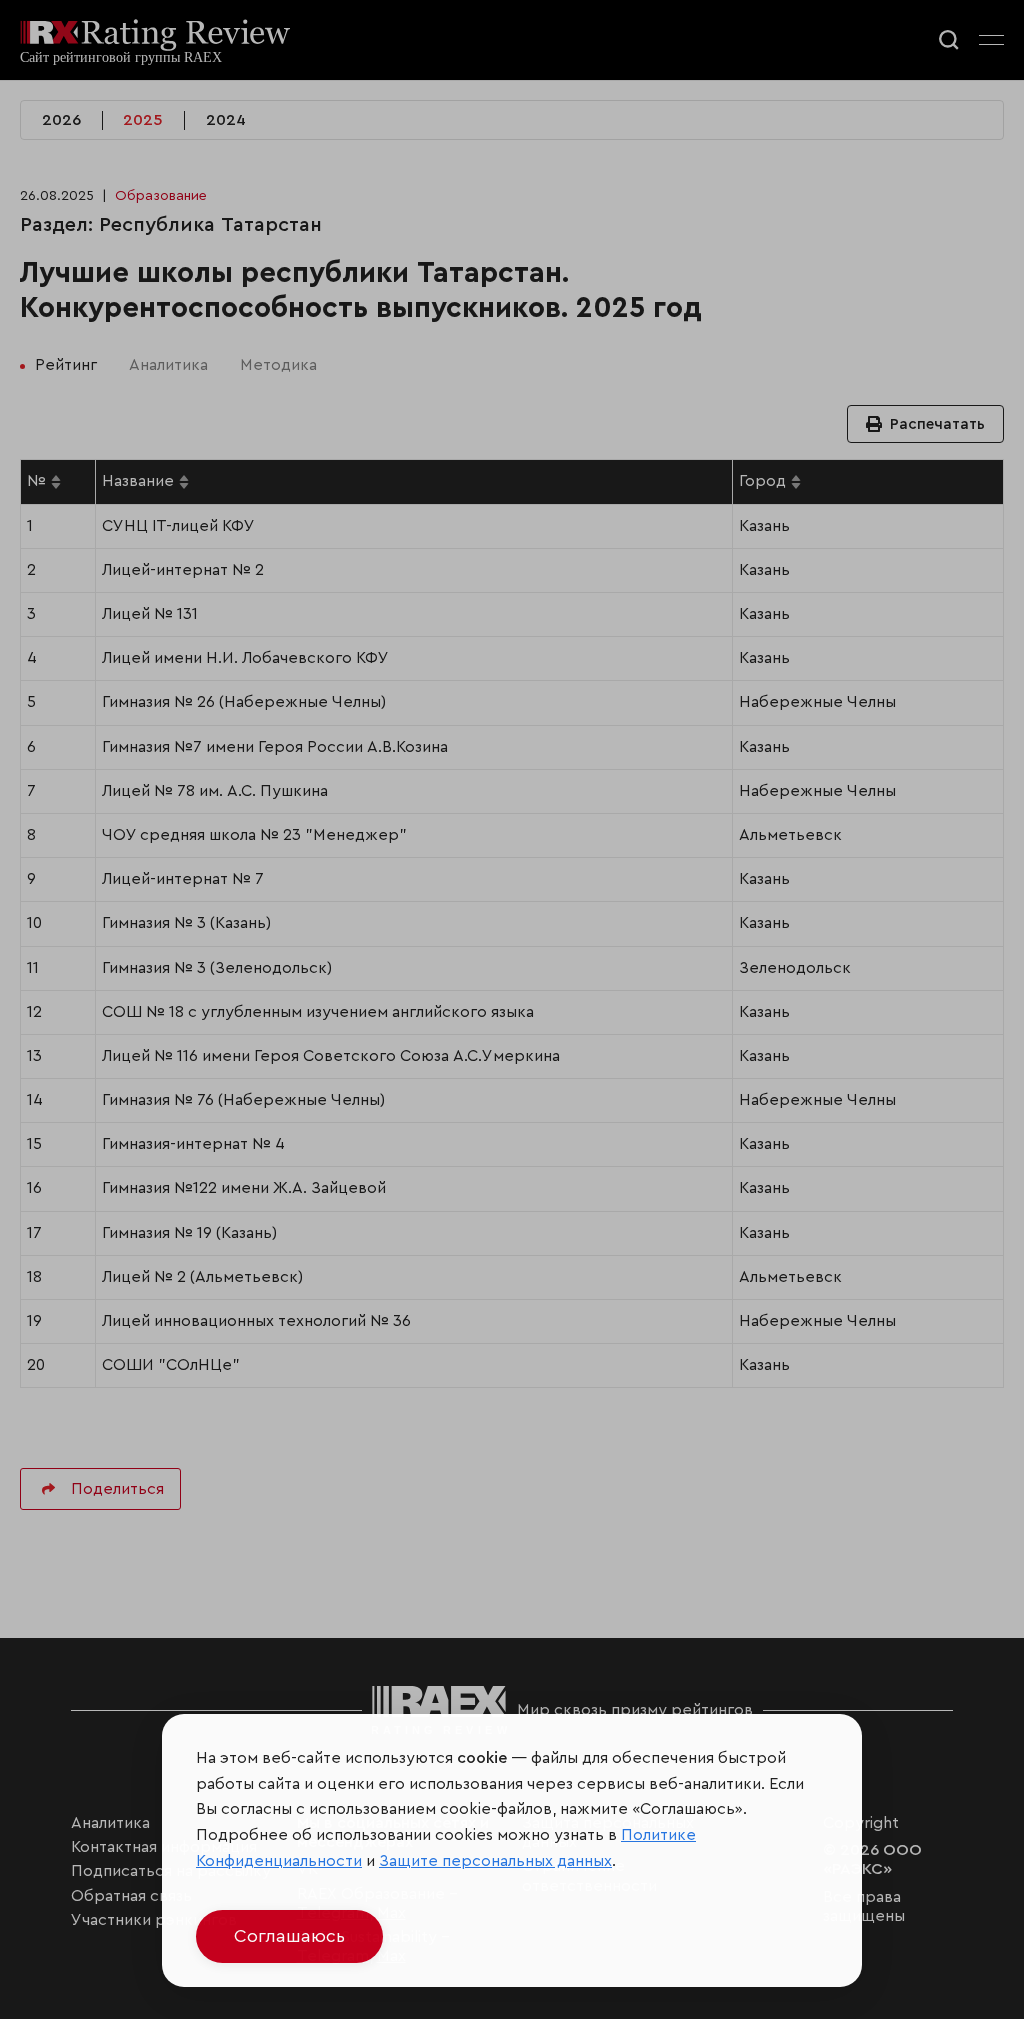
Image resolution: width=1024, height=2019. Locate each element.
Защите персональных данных (495, 1861)
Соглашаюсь (289, 1936)
